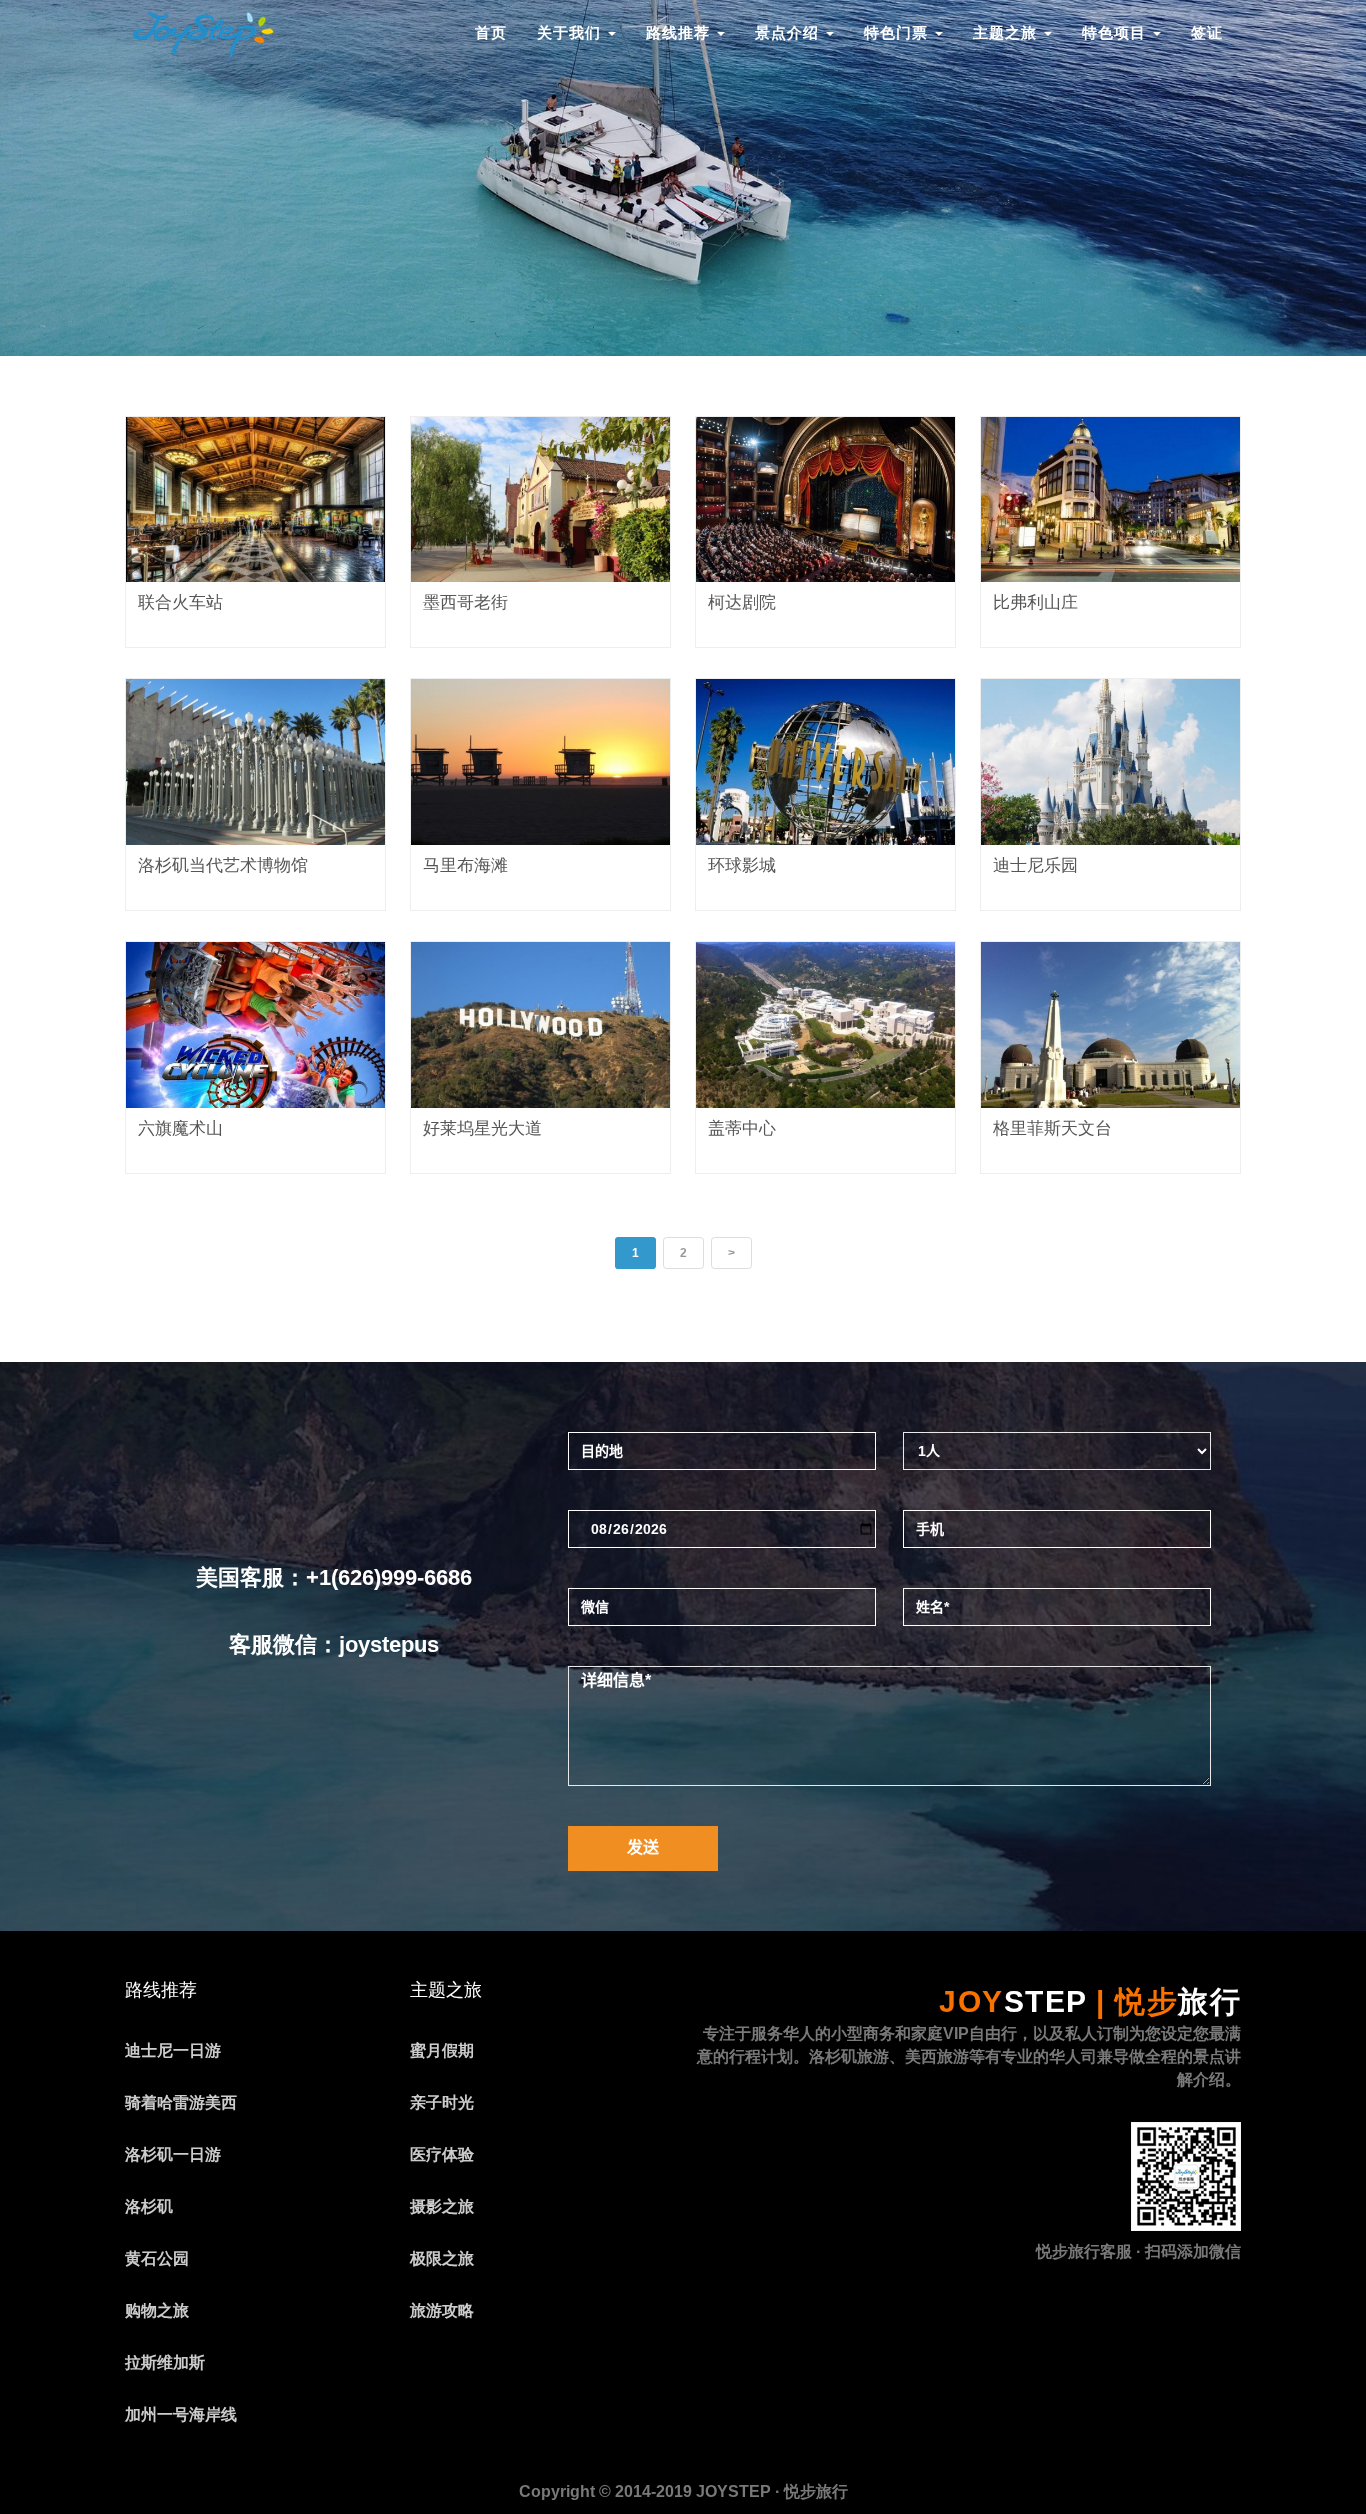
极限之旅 (442, 2258)
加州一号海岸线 (181, 2414)
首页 (491, 32)
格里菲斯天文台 (1052, 1128)
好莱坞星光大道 (482, 1128)
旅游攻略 (442, 2310)
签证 (1207, 32)
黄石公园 (157, 2258)
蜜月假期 (442, 2050)
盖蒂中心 (742, 1128)
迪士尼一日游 (173, 2050)
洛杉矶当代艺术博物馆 (223, 865)
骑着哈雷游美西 (181, 2102)
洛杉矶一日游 (173, 2154)
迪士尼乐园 (1035, 865)
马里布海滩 (465, 865)
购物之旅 (157, 2310)
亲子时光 (442, 2102)
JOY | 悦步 (1090, 2001)
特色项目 (1116, 32)
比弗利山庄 (1035, 602)
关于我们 (571, 32)
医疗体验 (442, 2154)
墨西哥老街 (465, 602)
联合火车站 (180, 602)
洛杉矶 (149, 2206)
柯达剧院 (742, 602)
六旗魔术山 (180, 1128)
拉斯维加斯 (165, 2362)
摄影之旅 (442, 2206)
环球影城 (742, 865)
